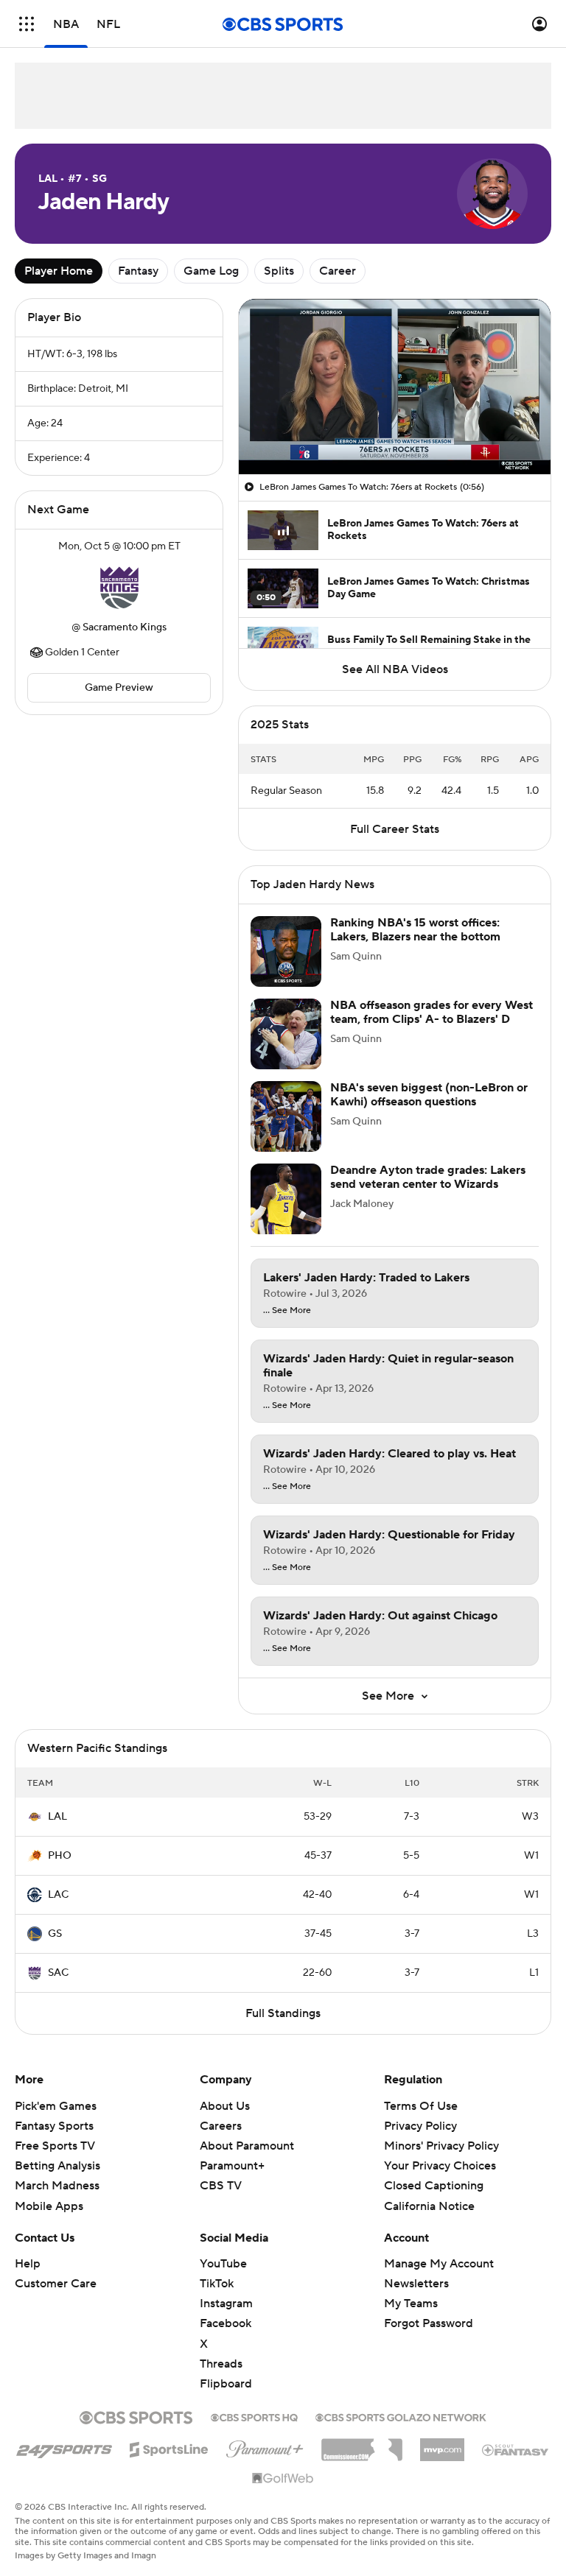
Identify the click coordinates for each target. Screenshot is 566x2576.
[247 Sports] (64, 2447)
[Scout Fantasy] (516, 2449)
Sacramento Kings (125, 627)
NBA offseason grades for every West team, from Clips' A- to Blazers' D (432, 1012)
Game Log (211, 271)
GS (55, 1934)
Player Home (59, 271)
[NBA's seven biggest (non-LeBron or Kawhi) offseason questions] (286, 1116)
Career (338, 271)
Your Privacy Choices (440, 2166)
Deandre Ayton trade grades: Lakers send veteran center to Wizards (428, 1177)
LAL (57, 1817)
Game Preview (119, 688)
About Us (225, 2106)
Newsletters (416, 2284)
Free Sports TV (55, 2146)
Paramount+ (232, 2166)
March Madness (57, 2186)
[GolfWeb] (283, 2479)
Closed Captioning (434, 2186)
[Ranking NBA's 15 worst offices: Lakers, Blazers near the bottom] (286, 951)
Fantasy (138, 271)
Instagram (226, 2304)
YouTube (223, 2264)
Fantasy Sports (54, 2126)
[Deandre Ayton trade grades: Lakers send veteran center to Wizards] (286, 1199)
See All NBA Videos (395, 669)
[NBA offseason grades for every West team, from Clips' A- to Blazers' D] (286, 1034)
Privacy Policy (420, 2126)
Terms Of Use (421, 2106)
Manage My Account (439, 2264)
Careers (221, 2126)
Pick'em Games (56, 2106)
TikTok (217, 2284)
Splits (279, 271)
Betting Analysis (57, 2166)
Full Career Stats (395, 829)
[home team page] (119, 587)
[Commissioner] (362, 2444)
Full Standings (283, 2013)
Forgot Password (429, 2323)
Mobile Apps (49, 2206)
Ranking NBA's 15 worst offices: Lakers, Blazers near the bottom (415, 930)
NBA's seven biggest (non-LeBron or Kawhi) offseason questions (429, 1095)
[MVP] (442, 2444)
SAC (58, 1973)
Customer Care (56, 2284)
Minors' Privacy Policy (441, 2146)
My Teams (411, 2304)
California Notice (429, 2206)
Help (28, 2264)
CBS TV (221, 2186)
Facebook (226, 2323)
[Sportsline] (169, 2447)
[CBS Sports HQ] (254, 2416)
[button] (27, 24)
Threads (221, 2364)
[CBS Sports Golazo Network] (401, 2416)
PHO (60, 1856)
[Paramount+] (265, 2446)
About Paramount (247, 2146)
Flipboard (226, 2384)
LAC (58, 1895)
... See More (287, 1311)
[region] (395, 387)
